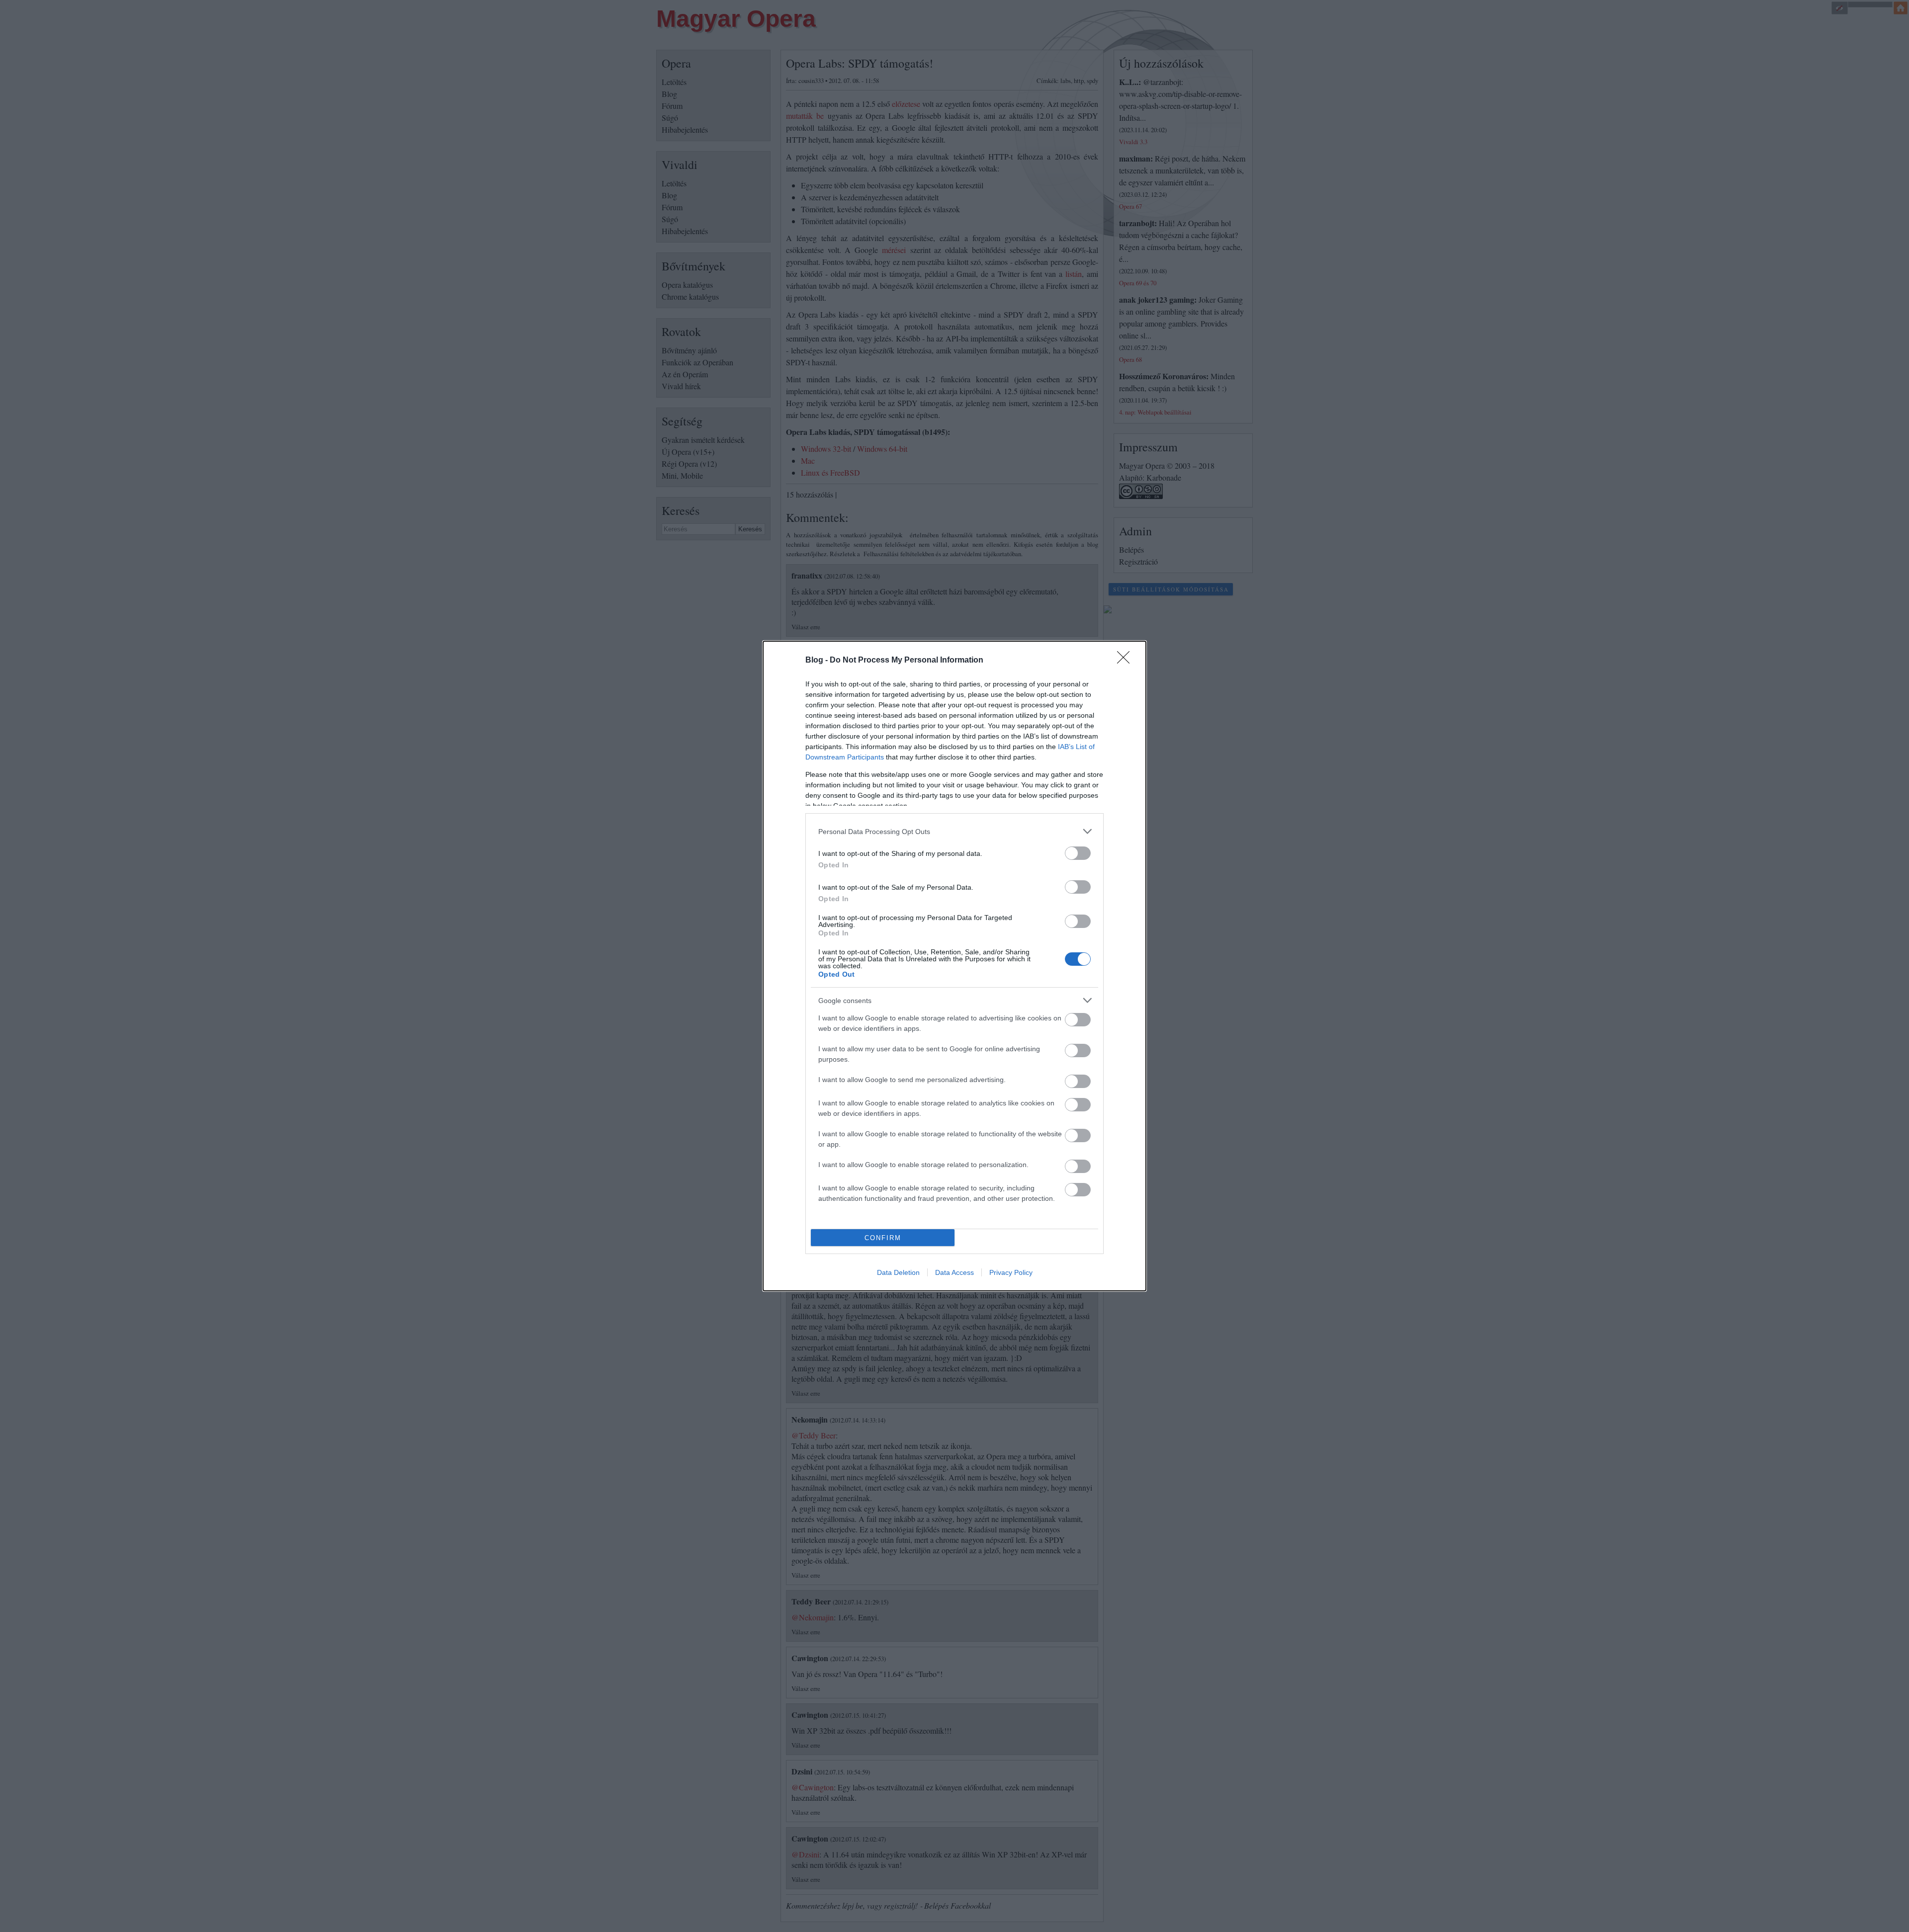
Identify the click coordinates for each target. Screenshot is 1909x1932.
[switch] (1078, 853)
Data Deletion (898, 1272)
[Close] (1127, 661)
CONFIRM (883, 1238)
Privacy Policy (1011, 1272)
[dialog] (954, 966)
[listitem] (954, 831)
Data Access (954, 1272)
